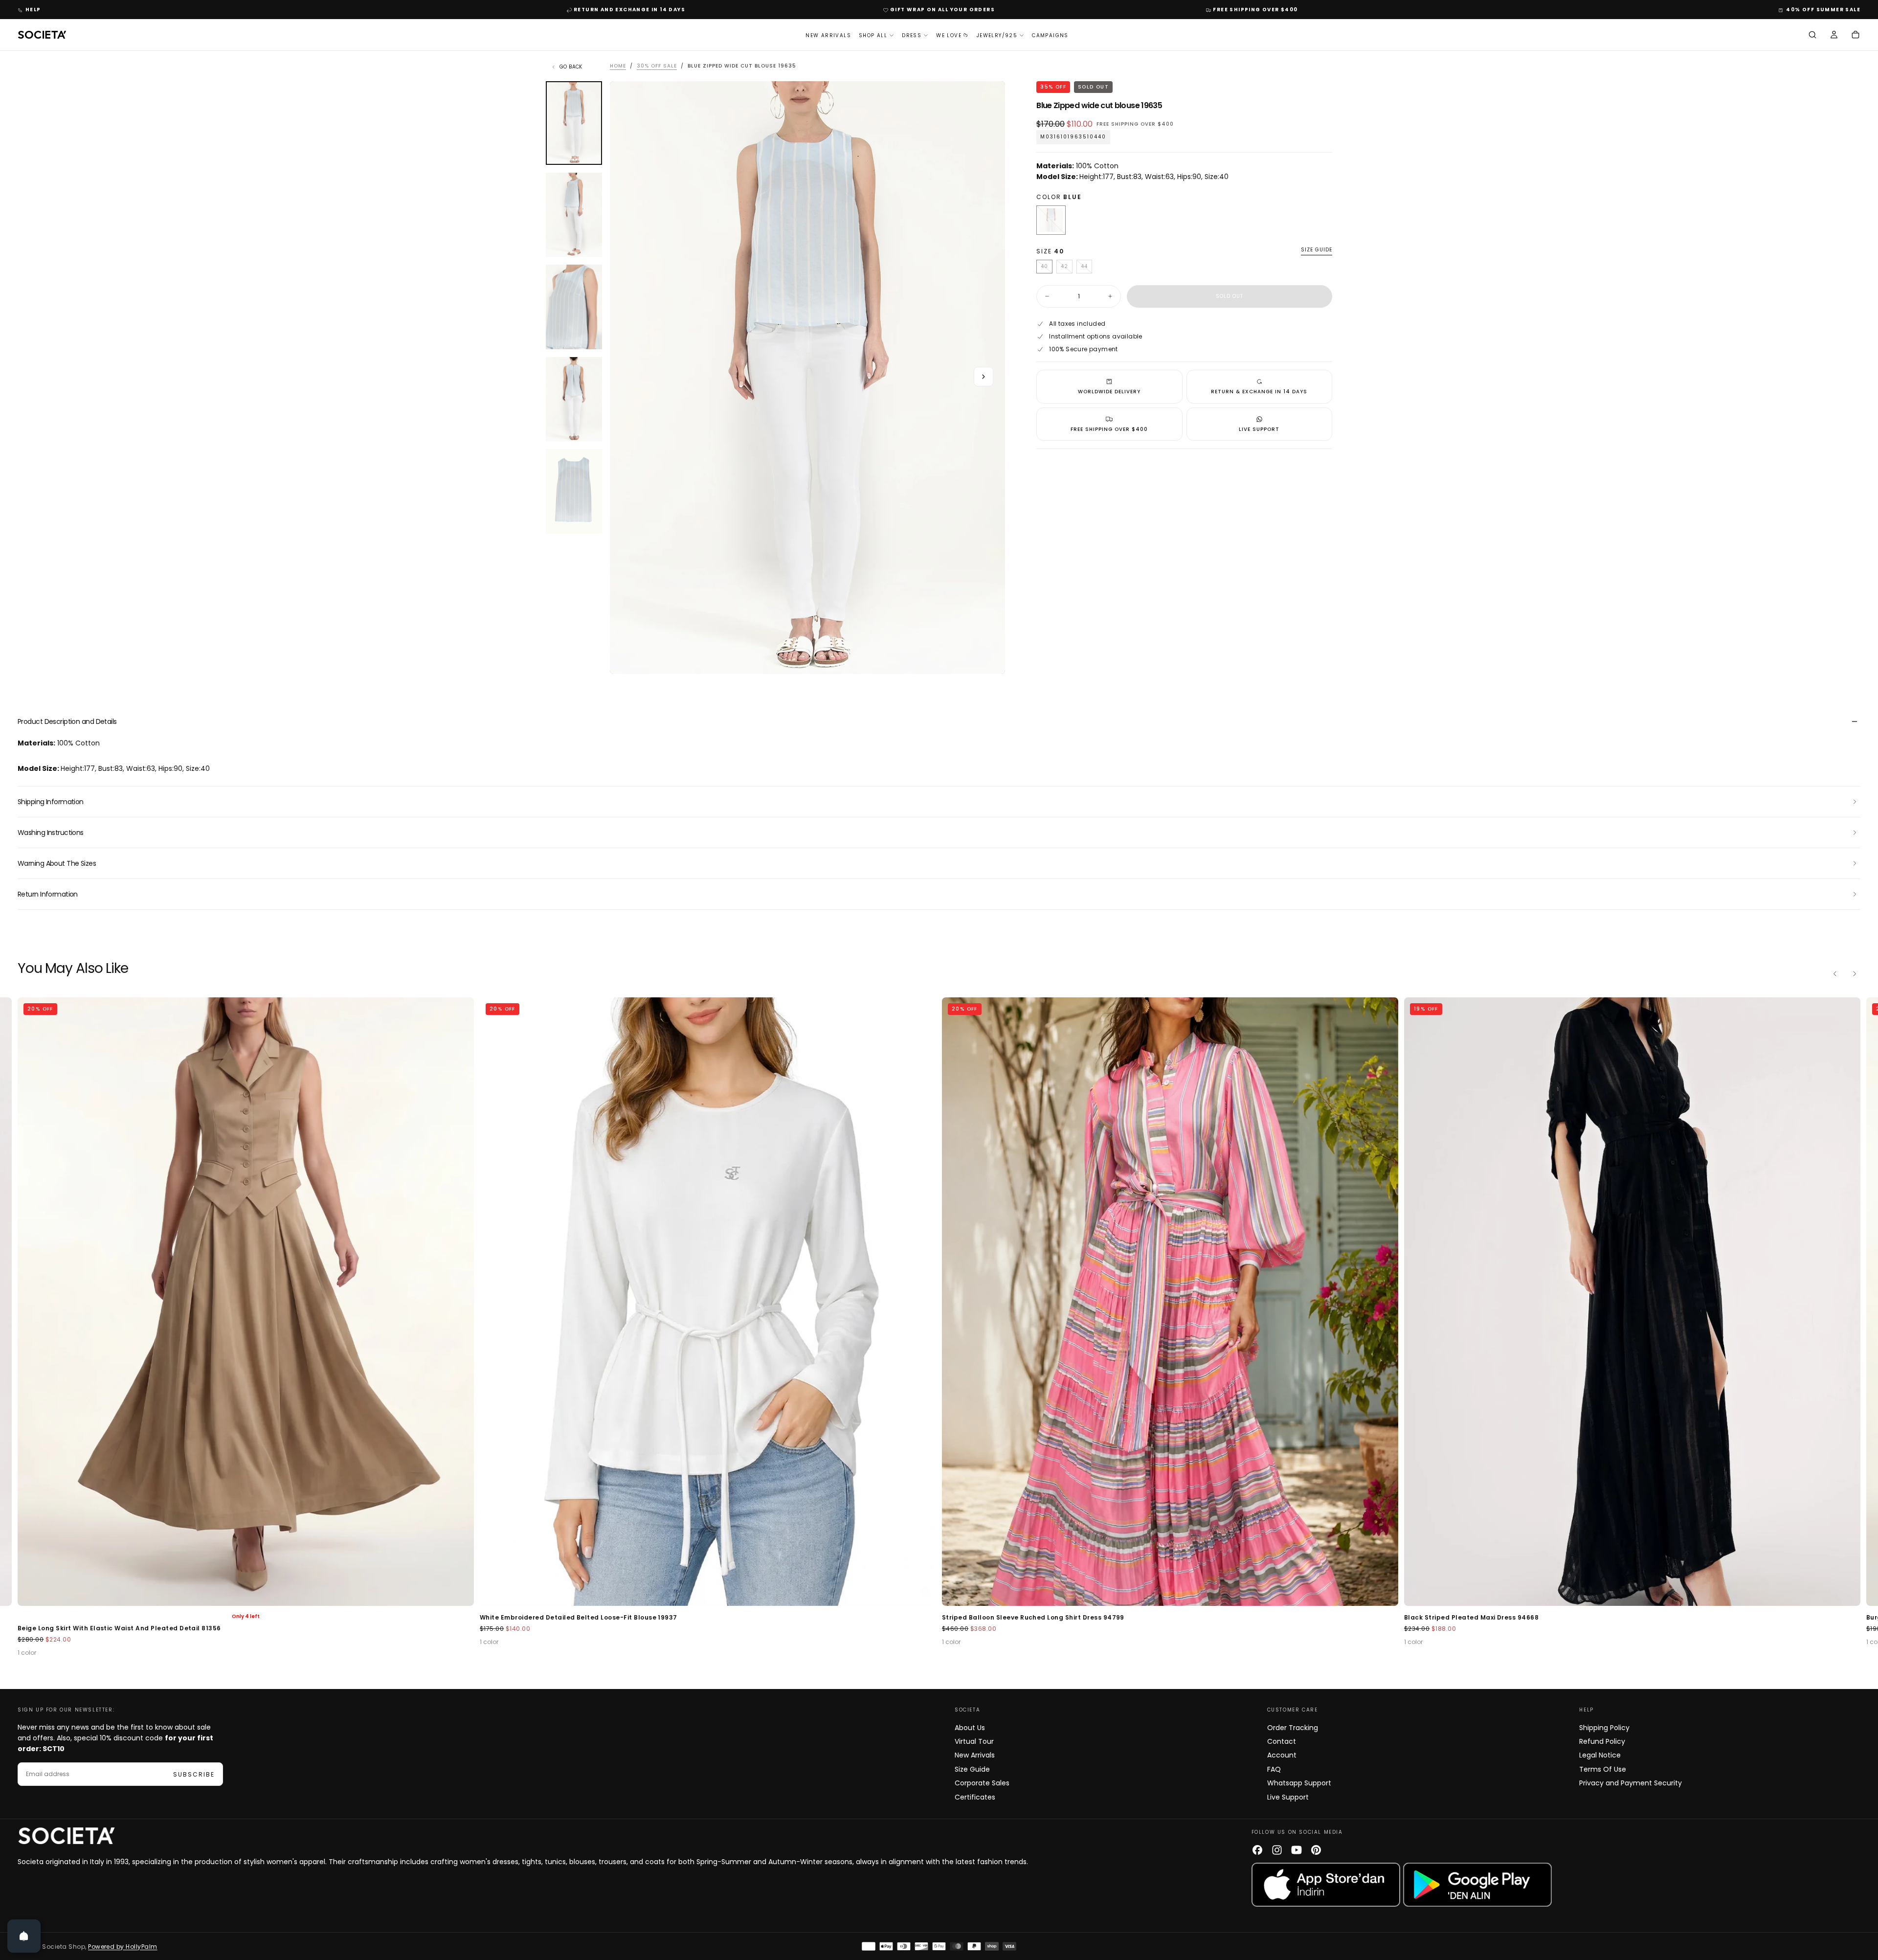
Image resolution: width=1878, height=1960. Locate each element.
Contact (1282, 1741)
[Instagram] (1277, 1850)
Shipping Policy (1604, 1728)
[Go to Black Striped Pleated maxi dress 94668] (1170, 1302)
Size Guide (972, 1769)
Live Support (1288, 1797)
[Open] (24, 1936)
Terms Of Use (1603, 1769)
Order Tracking (1293, 1728)
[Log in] (1834, 36)
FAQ (1274, 1769)
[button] (1812, 36)
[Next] (1855, 974)
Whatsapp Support (1299, 1783)
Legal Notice (1600, 1755)
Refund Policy (1602, 1741)
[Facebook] (1257, 1850)
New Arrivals (828, 35)
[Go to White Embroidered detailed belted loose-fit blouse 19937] (246, 1302)
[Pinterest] (1316, 1850)
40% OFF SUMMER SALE (1823, 10)
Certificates (975, 1797)
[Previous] (1835, 974)
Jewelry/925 (997, 35)
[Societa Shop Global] (67, 1836)
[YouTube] (1297, 1850)
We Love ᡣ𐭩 (952, 35)
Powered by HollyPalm (123, 1947)
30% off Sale (657, 66)
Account (1282, 1755)
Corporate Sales (982, 1783)
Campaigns (1050, 35)
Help (33, 10)
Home (618, 66)
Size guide (1317, 250)
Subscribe (194, 1774)
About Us (970, 1728)
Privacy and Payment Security (1631, 1783)
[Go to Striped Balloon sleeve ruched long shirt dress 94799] (708, 1302)
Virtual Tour (974, 1741)
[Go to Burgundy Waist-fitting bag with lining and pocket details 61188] (1632, 1302)
